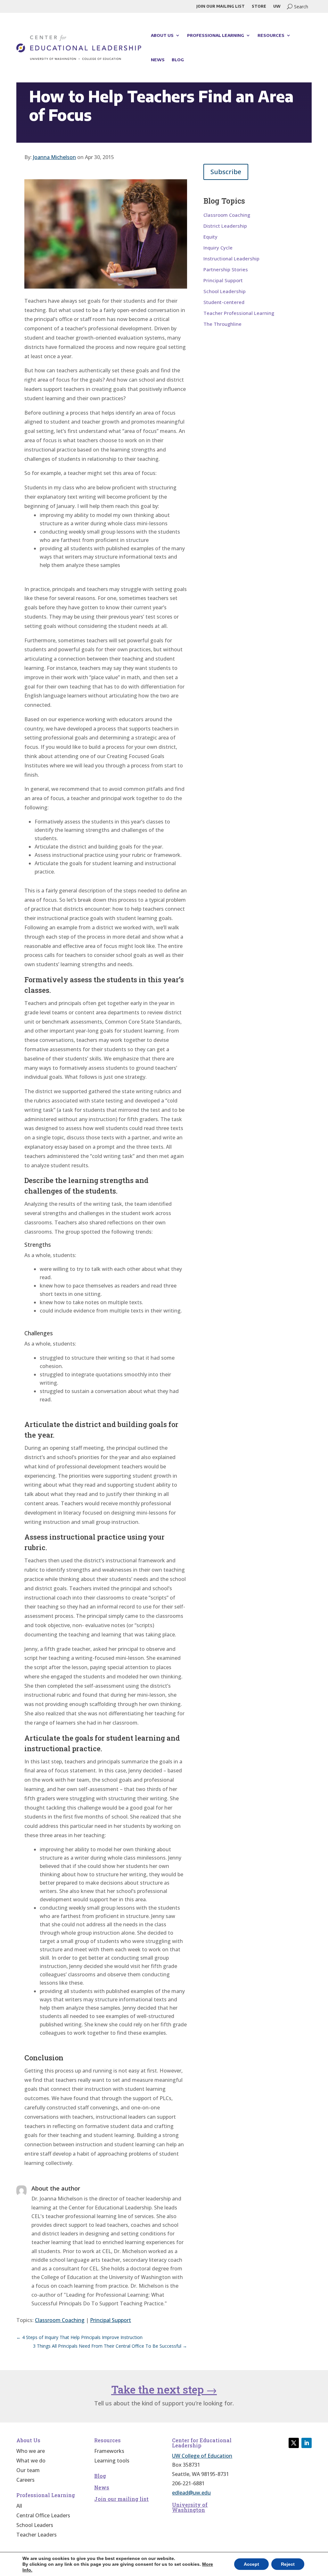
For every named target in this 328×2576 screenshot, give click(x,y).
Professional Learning (216, 35)
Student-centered (224, 302)
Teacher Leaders (37, 2535)
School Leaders (35, 2526)
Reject (288, 2564)
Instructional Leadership (231, 259)
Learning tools (112, 2461)
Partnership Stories (226, 270)
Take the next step (164, 2389)
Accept (251, 2564)
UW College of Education (202, 2456)
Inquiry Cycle (218, 248)
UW (277, 6)
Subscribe (226, 172)
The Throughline (222, 324)
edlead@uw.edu (191, 2493)
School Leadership (225, 291)
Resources (271, 35)
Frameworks (109, 2452)
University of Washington (190, 2507)
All (19, 2506)
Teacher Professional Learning (239, 313)
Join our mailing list (221, 6)
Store (259, 6)
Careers (25, 2480)
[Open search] (298, 6)
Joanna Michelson (54, 157)
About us (162, 35)
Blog (178, 60)
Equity (210, 237)
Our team (28, 2471)
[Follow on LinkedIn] (307, 2443)
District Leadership (225, 226)
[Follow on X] (294, 2443)
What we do (31, 2461)
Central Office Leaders (43, 2516)
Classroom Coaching (60, 2320)
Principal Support (111, 2320)
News (158, 60)
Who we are (31, 2452)
